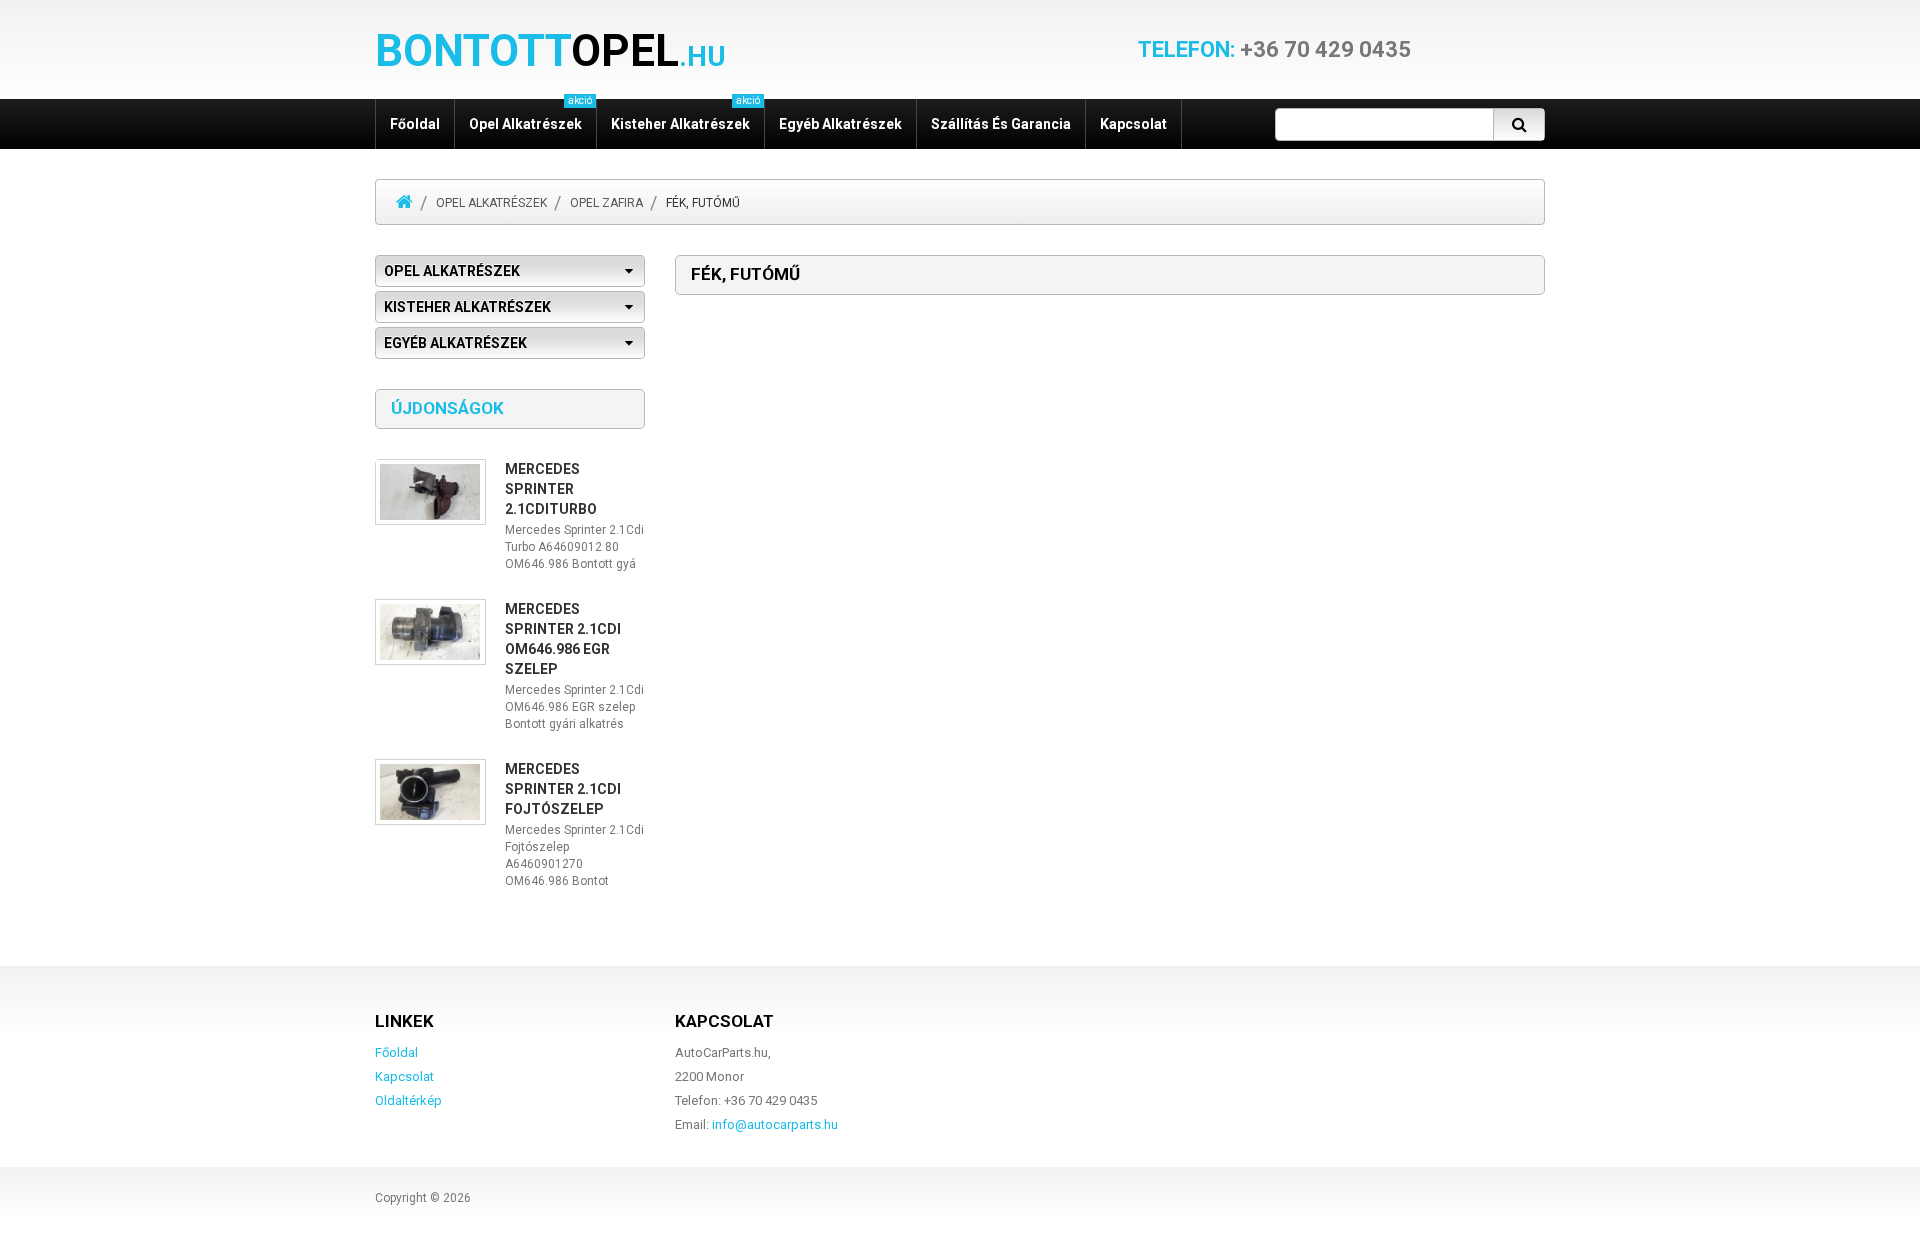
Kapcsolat (1133, 124)
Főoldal (415, 124)
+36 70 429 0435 (1274, 50)
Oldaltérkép (408, 1100)
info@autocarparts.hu (775, 1124)
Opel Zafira (606, 203)
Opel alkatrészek (491, 203)
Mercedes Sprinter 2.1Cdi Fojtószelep (563, 789)
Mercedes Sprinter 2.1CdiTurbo (551, 489)
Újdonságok (447, 408)
